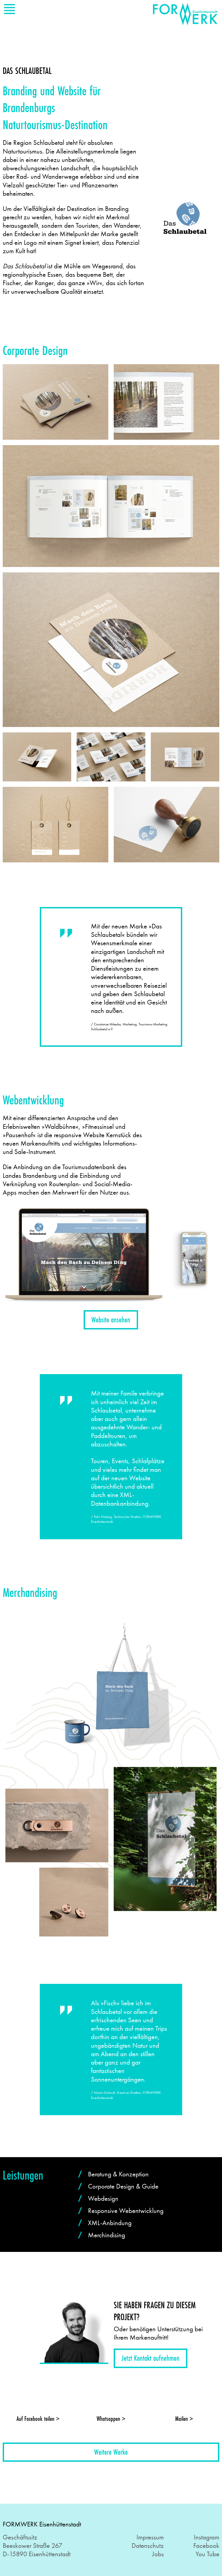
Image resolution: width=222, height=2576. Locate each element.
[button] (111, 1320)
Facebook (206, 2546)
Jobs (158, 2554)
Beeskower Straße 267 (32, 2546)
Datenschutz (148, 2546)
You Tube (207, 2554)
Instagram (207, 2537)
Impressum (150, 2537)
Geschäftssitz (20, 2537)
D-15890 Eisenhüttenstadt (37, 2554)
